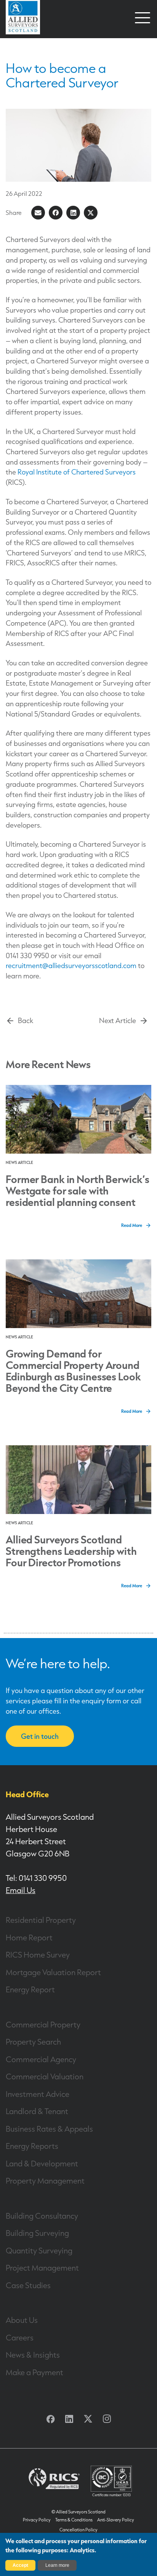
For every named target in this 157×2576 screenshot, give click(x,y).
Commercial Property (43, 2024)
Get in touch (40, 1736)
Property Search (33, 2042)
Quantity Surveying (39, 2250)
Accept (20, 2565)
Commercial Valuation (45, 2076)
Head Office (27, 1794)
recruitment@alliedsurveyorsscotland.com (71, 966)
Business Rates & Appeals (49, 2129)
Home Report (29, 1937)
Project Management (42, 2268)
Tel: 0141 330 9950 (36, 1878)
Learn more (57, 2565)
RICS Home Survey (38, 1955)
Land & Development (42, 2163)
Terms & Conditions (74, 2520)
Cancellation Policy (78, 2530)
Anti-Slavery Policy (116, 2520)
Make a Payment (34, 2372)
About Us (22, 2320)
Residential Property (41, 1920)
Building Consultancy (42, 2216)
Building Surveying (37, 2233)
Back (26, 1021)
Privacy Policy (37, 2520)
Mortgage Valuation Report (53, 1972)
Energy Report (30, 1989)
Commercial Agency (41, 2059)
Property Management (45, 2181)
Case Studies (28, 2285)
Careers (20, 2337)
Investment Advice (38, 2094)
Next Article (118, 1021)
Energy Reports (32, 2146)
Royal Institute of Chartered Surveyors (77, 472)
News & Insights (33, 2355)
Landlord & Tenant (37, 2111)
